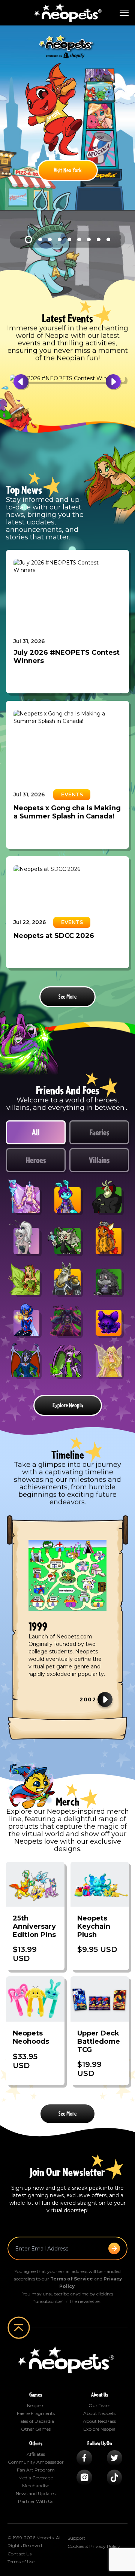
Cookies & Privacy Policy (94, 2546)
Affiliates (36, 2454)
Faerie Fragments (36, 2413)
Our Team (100, 2405)
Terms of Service (72, 2279)
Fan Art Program (36, 2470)
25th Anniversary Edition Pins (34, 1926)
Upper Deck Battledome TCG (99, 2041)
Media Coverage (36, 2478)
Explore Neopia (68, 1405)
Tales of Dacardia (36, 2421)
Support (76, 2538)
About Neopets (99, 2413)
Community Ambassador (36, 2462)
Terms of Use (21, 2562)
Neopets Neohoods (31, 2037)
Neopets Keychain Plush (94, 1926)
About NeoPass (99, 2421)
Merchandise (36, 2486)
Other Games (36, 2429)
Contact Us (19, 2554)
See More (67, 997)
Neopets (36, 2405)
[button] (29, 382)
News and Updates (36, 2493)
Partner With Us (36, 2501)
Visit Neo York (68, 170)
